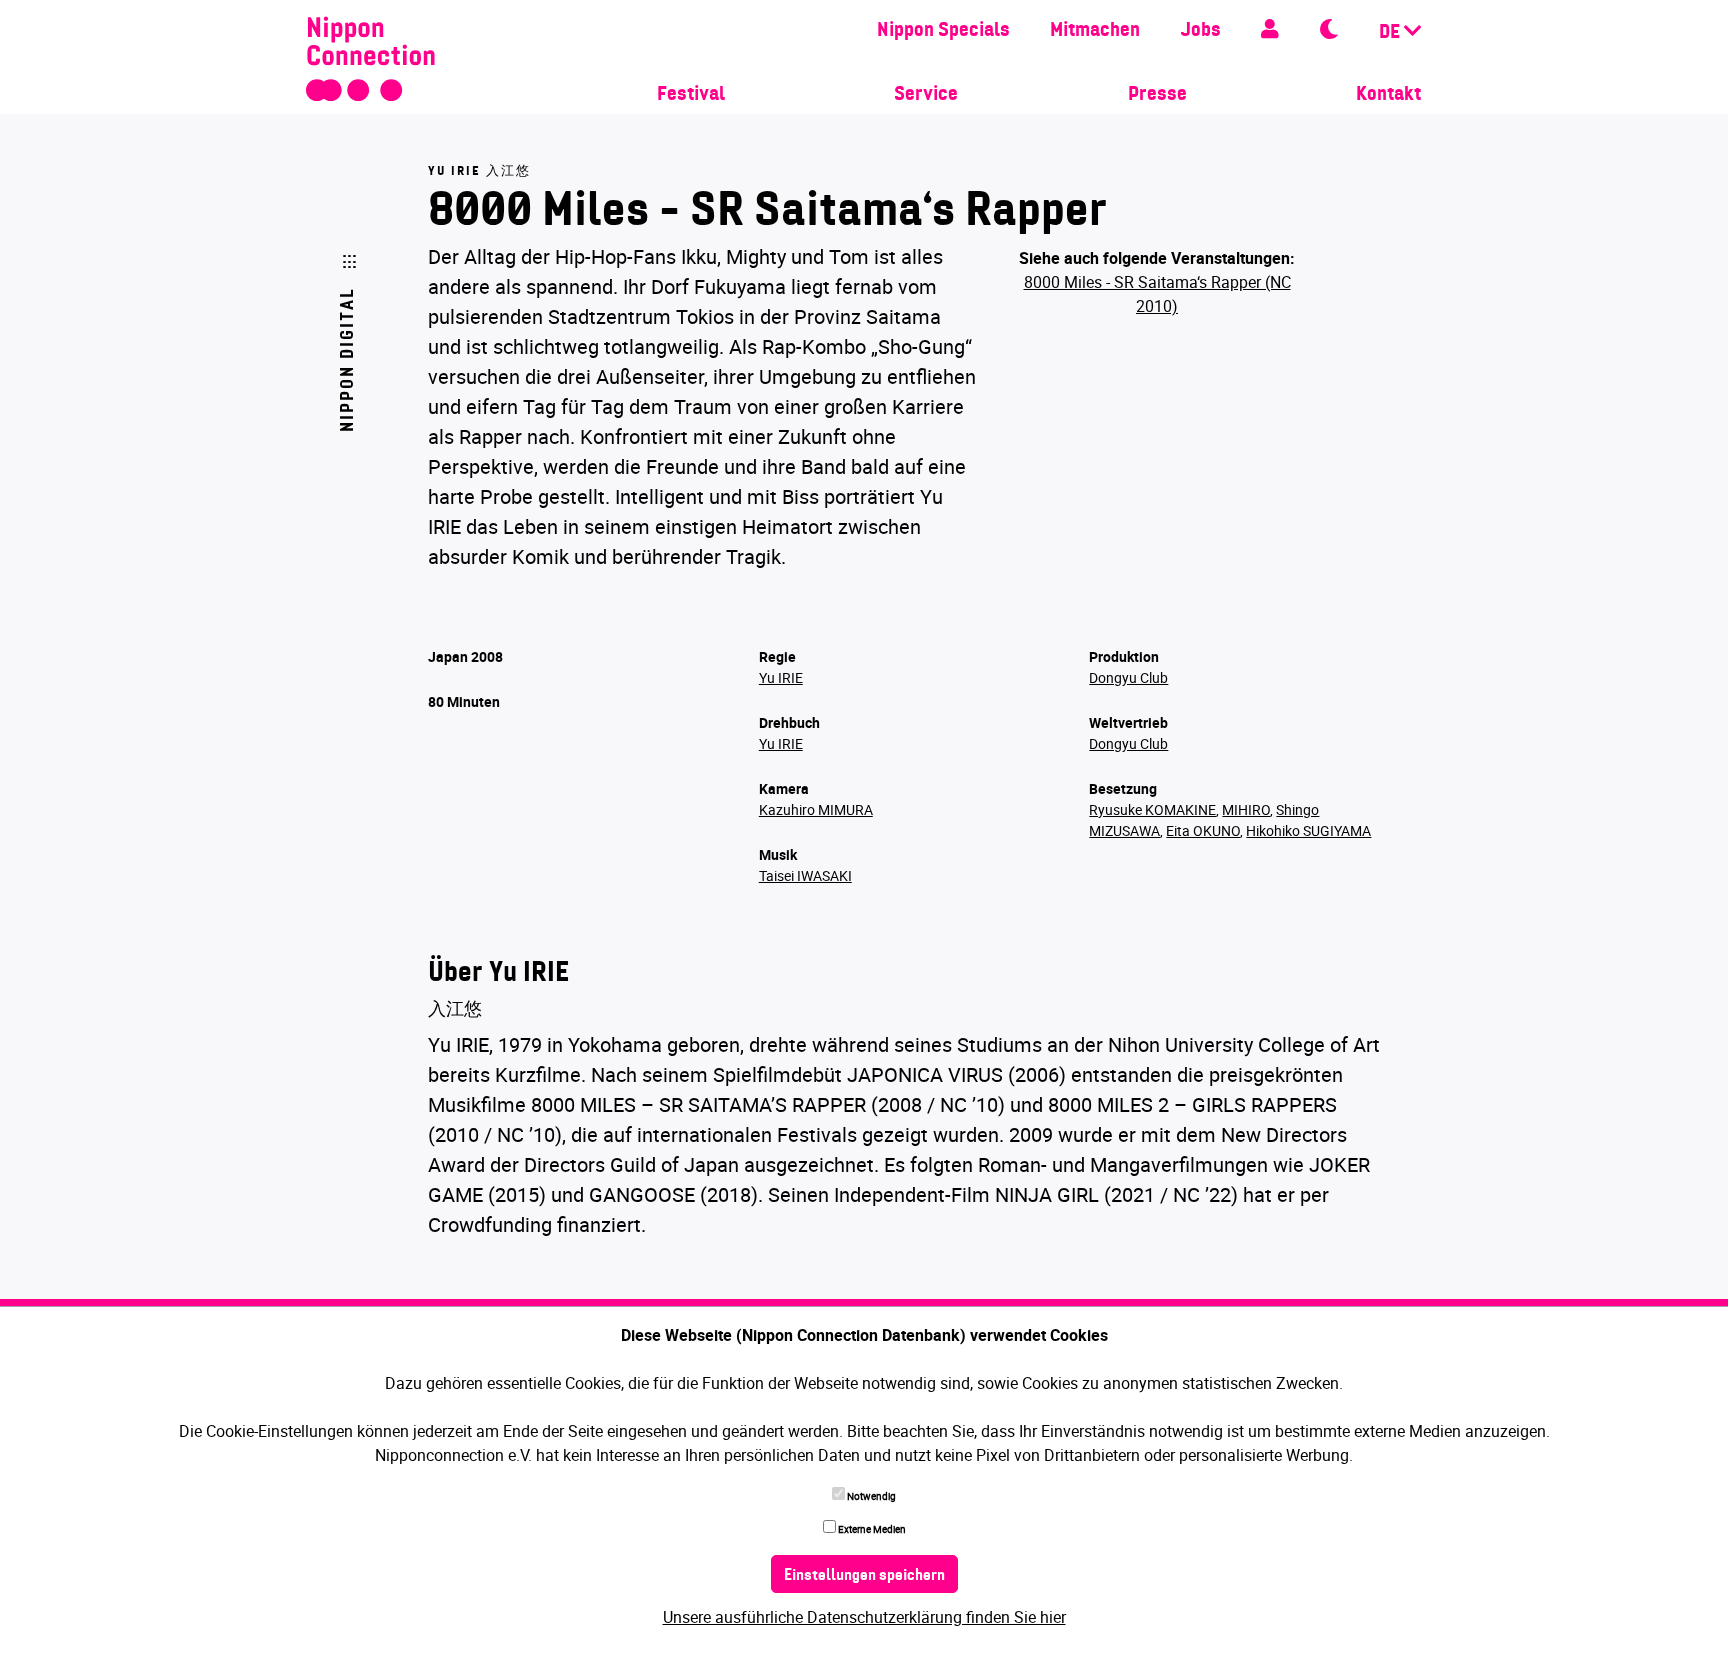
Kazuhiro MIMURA (816, 809)
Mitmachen (1095, 31)
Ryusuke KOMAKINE (1152, 809)
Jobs (1200, 31)
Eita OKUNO (1203, 830)
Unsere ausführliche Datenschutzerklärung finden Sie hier (864, 1617)
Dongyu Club (1128, 677)
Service (926, 95)
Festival (691, 95)
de (1391, 33)
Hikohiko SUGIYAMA (1308, 830)
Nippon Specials (943, 31)
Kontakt (1388, 95)
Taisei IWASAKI (805, 875)
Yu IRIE (781, 677)
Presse (1157, 95)
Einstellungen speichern (864, 1576)
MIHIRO (1246, 809)
